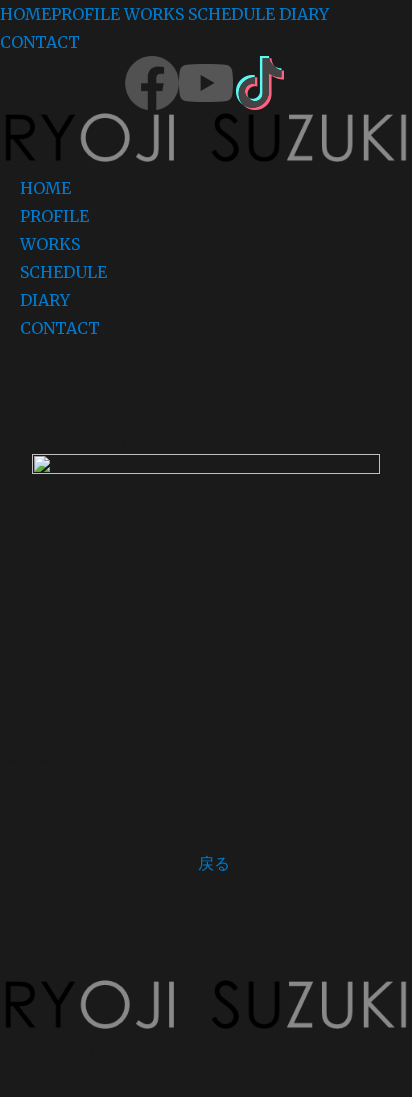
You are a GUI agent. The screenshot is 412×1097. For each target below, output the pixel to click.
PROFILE (85, 14)
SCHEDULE (231, 14)
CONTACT (40, 42)
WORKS (154, 14)
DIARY (304, 14)
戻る (214, 863)
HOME (25, 14)
